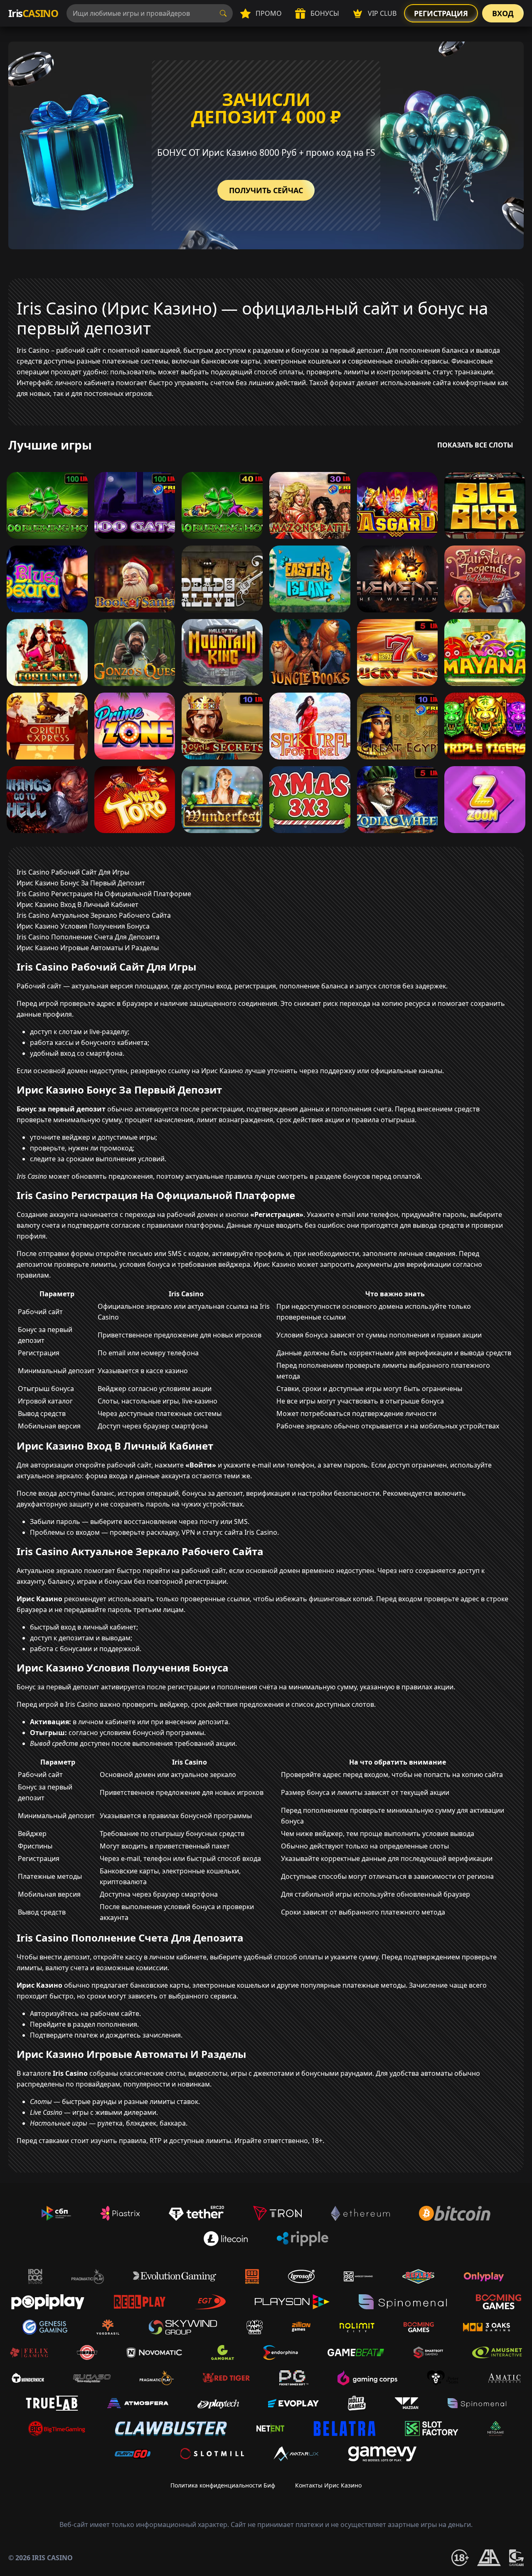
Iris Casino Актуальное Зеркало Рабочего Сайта (94, 915)
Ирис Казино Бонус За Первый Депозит (81, 883)
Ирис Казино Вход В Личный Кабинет (78, 905)
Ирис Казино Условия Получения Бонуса (83, 926)
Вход (503, 13)
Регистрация (441, 13)
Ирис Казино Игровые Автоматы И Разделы (88, 948)
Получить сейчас (266, 190)
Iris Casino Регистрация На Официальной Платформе (104, 894)
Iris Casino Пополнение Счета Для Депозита (88, 937)
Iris (33, 13)
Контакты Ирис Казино (328, 2485)
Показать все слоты (475, 445)
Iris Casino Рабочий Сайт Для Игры (73, 872)
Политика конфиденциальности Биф (223, 2485)
